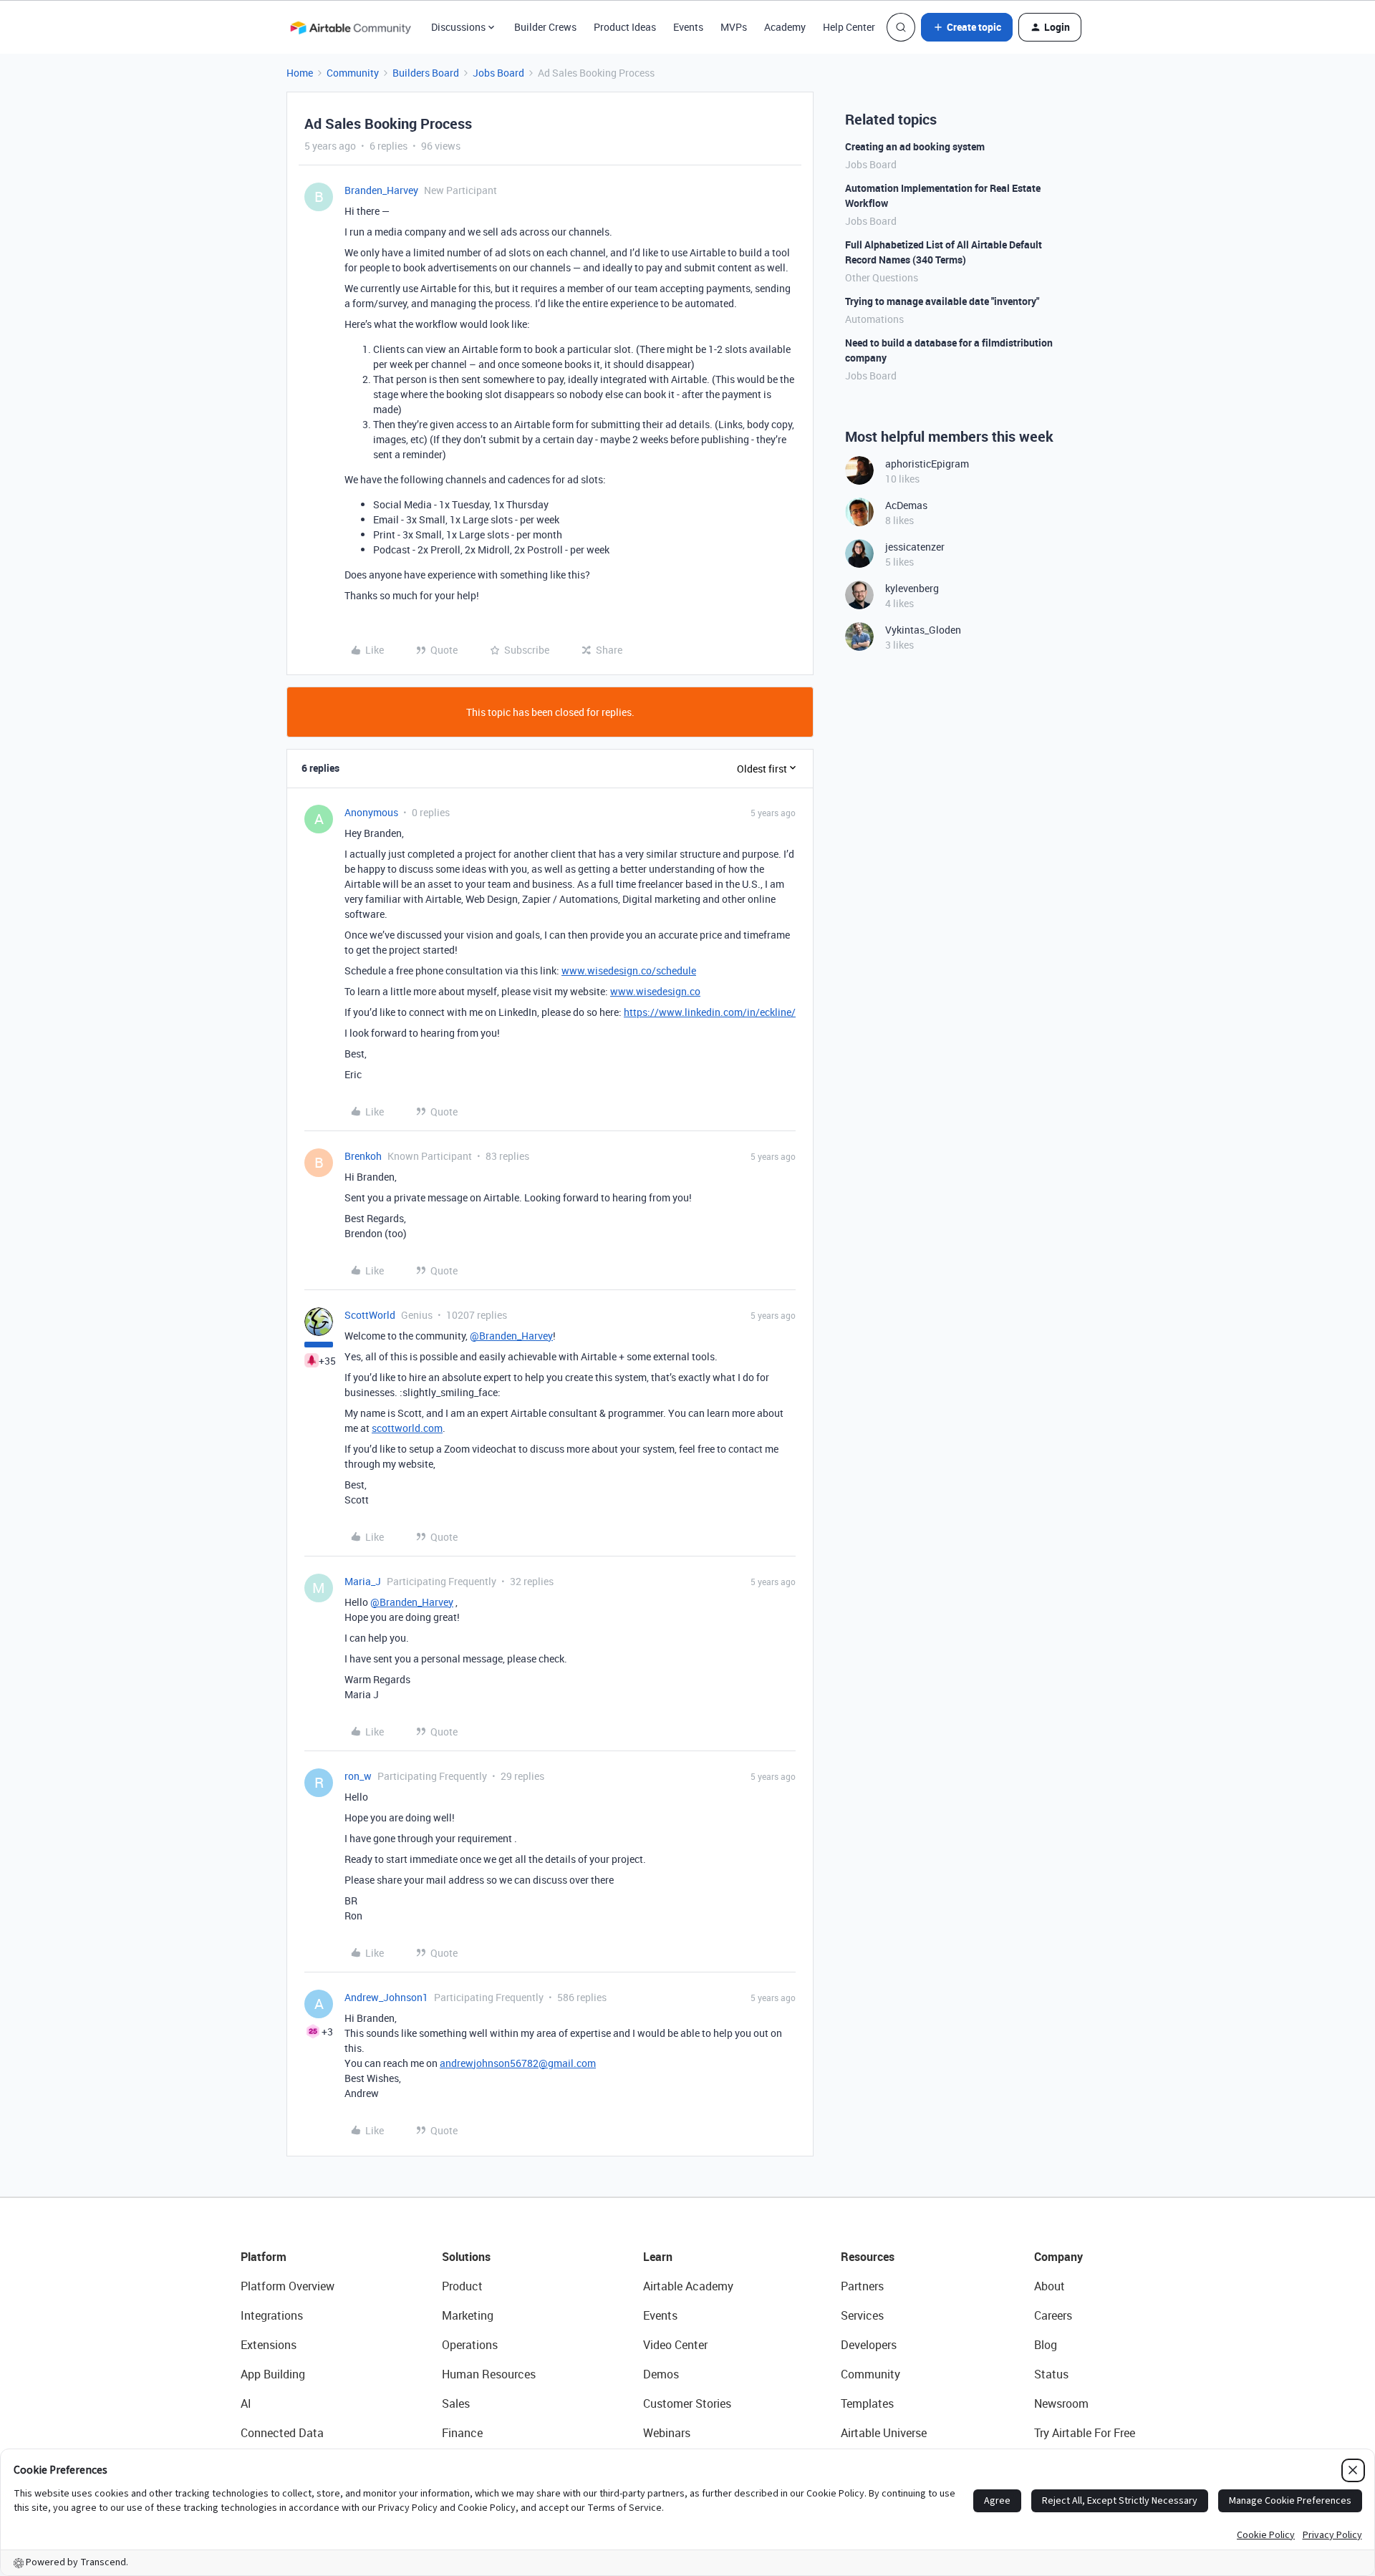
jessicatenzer (915, 547)
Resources (868, 2257)
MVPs (734, 27)
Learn (658, 2257)
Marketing (468, 2315)
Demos (661, 2374)
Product (462, 2286)
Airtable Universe (884, 2433)
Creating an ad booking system (915, 146)
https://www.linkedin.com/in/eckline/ (710, 1012)
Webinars (667, 2433)
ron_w (358, 1776)
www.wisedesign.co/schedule (629, 970)
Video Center (675, 2345)
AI (246, 2403)
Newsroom (1061, 2403)
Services (862, 2315)
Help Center (849, 27)
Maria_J (363, 1581)
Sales (456, 2403)
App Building (273, 2374)
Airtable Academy (688, 2286)
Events (688, 27)
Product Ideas (625, 27)
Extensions (269, 2345)
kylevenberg (912, 588)
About (1050, 2286)
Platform (264, 2257)
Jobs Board (498, 73)
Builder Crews (545, 27)
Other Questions (882, 277)
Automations (874, 319)
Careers (1053, 2315)
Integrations (272, 2315)
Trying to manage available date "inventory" (942, 301)
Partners (862, 2286)
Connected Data (282, 2433)
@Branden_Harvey (511, 1336)
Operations (470, 2345)
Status (1051, 2374)
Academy (785, 27)
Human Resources (489, 2374)
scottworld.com (407, 1428)
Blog (1046, 2345)
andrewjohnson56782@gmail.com (518, 2063)
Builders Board (426, 73)
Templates (867, 2403)
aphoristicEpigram (927, 464)
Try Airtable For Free (1085, 2433)
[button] (967, 27)
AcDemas (906, 505)
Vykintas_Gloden (923, 630)
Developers (869, 2345)
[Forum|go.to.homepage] (350, 27)
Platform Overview (288, 2286)
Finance (462, 2433)
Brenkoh (363, 1156)
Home (300, 73)
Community (353, 73)
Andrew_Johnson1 (386, 1997)
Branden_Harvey (381, 190)
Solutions (466, 2257)
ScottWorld (370, 1315)
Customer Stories (687, 2403)
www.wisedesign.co (655, 991)
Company (1058, 2257)
